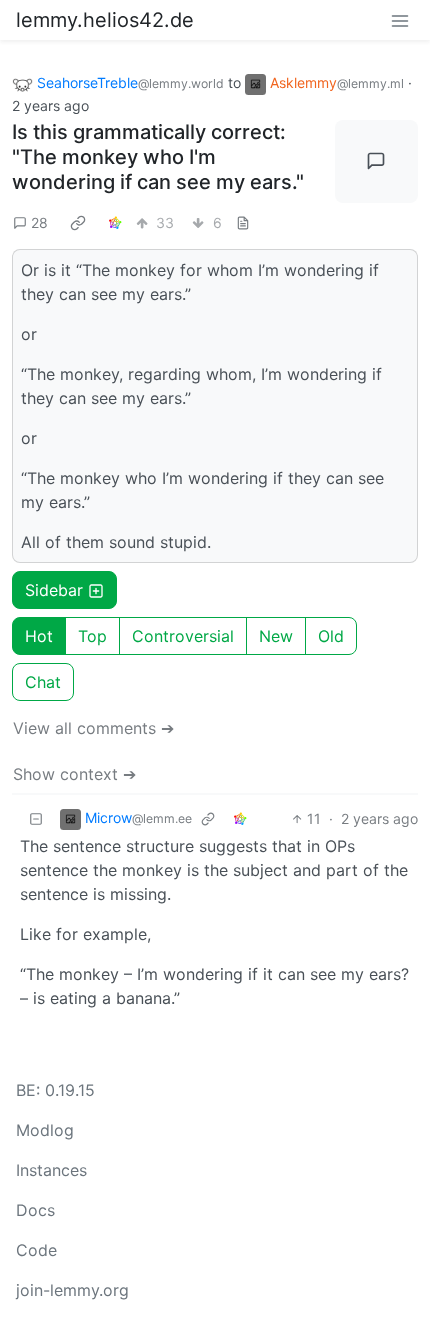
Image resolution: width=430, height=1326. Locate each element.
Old (331, 636)
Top (92, 636)
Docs (35, 1210)
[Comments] (377, 162)
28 (39, 222)
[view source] (243, 222)
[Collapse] (36, 818)
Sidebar (54, 590)
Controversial (183, 636)
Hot (39, 636)
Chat (43, 682)
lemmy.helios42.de (105, 20)
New (276, 636)
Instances (51, 1170)
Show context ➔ (74, 774)
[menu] (400, 20)
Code (36, 1250)
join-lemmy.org (72, 1290)
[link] (78, 222)
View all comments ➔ (93, 728)
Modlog (45, 1130)
